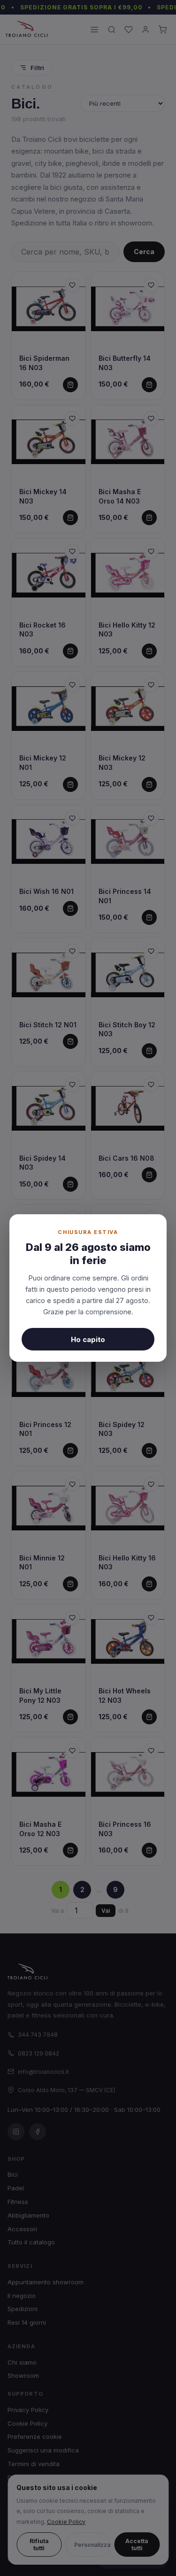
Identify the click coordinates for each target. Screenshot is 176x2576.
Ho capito (88, 1339)
